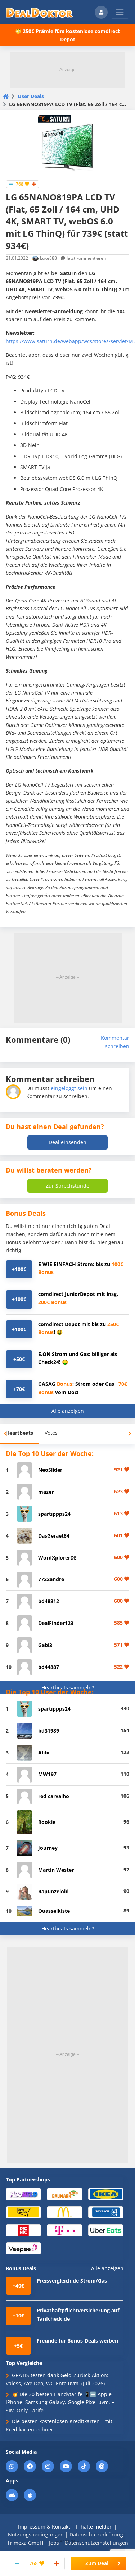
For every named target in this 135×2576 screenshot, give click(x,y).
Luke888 (48, 258)
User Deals (31, 96)
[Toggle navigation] (120, 12)
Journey (48, 1848)
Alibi (44, 1753)
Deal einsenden (67, 1142)
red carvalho (54, 1796)
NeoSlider (50, 1470)
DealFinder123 (56, 1623)
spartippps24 (54, 1514)
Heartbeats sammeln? (68, 1687)
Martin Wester (56, 1870)
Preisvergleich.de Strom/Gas (72, 2281)
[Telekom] (64, 2230)
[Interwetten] (23, 2212)
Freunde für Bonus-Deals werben (77, 2341)
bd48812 (49, 1601)
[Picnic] (23, 2230)
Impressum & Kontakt (44, 2527)
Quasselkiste (54, 1911)
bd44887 (49, 1667)
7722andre (51, 1579)
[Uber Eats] (106, 2230)
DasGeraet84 (54, 1536)
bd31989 (49, 1731)
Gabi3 (45, 1645)
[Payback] (106, 2212)
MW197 (47, 1774)
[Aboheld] (23, 2194)
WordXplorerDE (57, 1558)
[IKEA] (106, 2194)
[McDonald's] (64, 2212)
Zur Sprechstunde (67, 1186)
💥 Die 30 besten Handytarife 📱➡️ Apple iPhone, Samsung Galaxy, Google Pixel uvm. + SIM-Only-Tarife (60, 2402)
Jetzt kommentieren (86, 258)
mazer (46, 1492)
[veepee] (23, 2248)
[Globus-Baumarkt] (64, 2194)
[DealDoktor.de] (39, 12)
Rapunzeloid (53, 1891)
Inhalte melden (94, 2527)
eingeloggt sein (69, 1088)
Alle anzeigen (68, 1411)
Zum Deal (97, 2563)
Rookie (47, 1822)
